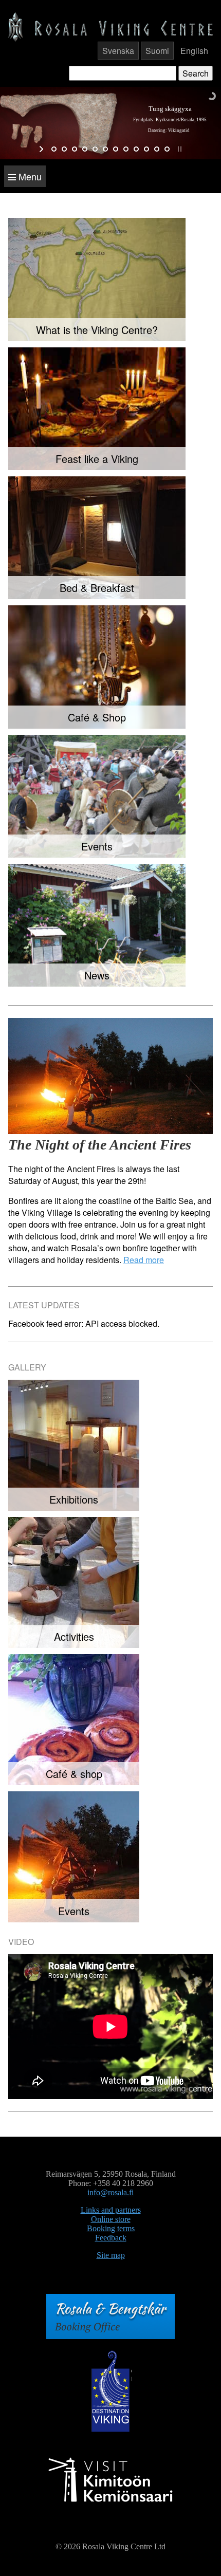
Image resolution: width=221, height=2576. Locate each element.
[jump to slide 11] (157, 149)
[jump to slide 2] (64, 149)
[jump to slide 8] (126, 149)
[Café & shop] (74, 1720)
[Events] (97, 796)
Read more (144, 1260)
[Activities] (74, 1582)
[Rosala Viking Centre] (110, 26)
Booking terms (111, 2228)
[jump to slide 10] (146, 149)
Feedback (111, 2238)
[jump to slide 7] (116, 149)
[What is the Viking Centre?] (97, 279)
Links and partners (111, 2210)
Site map (111, 2255)
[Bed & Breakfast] (97, 538)
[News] (97, 925)
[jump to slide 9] (136, 149)
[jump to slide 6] (105, 149)
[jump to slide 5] (95, 149)
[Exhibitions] (74, 1445)
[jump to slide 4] (85, 149)
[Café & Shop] (97, 667)
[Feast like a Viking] (97, 409)
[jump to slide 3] (75, 149)
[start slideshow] (42, 149)
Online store (111, 2219)
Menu (29, 176)
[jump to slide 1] (54, 149)
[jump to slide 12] (167, 149)
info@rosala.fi (110, 2192)
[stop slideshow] (179, 149)
